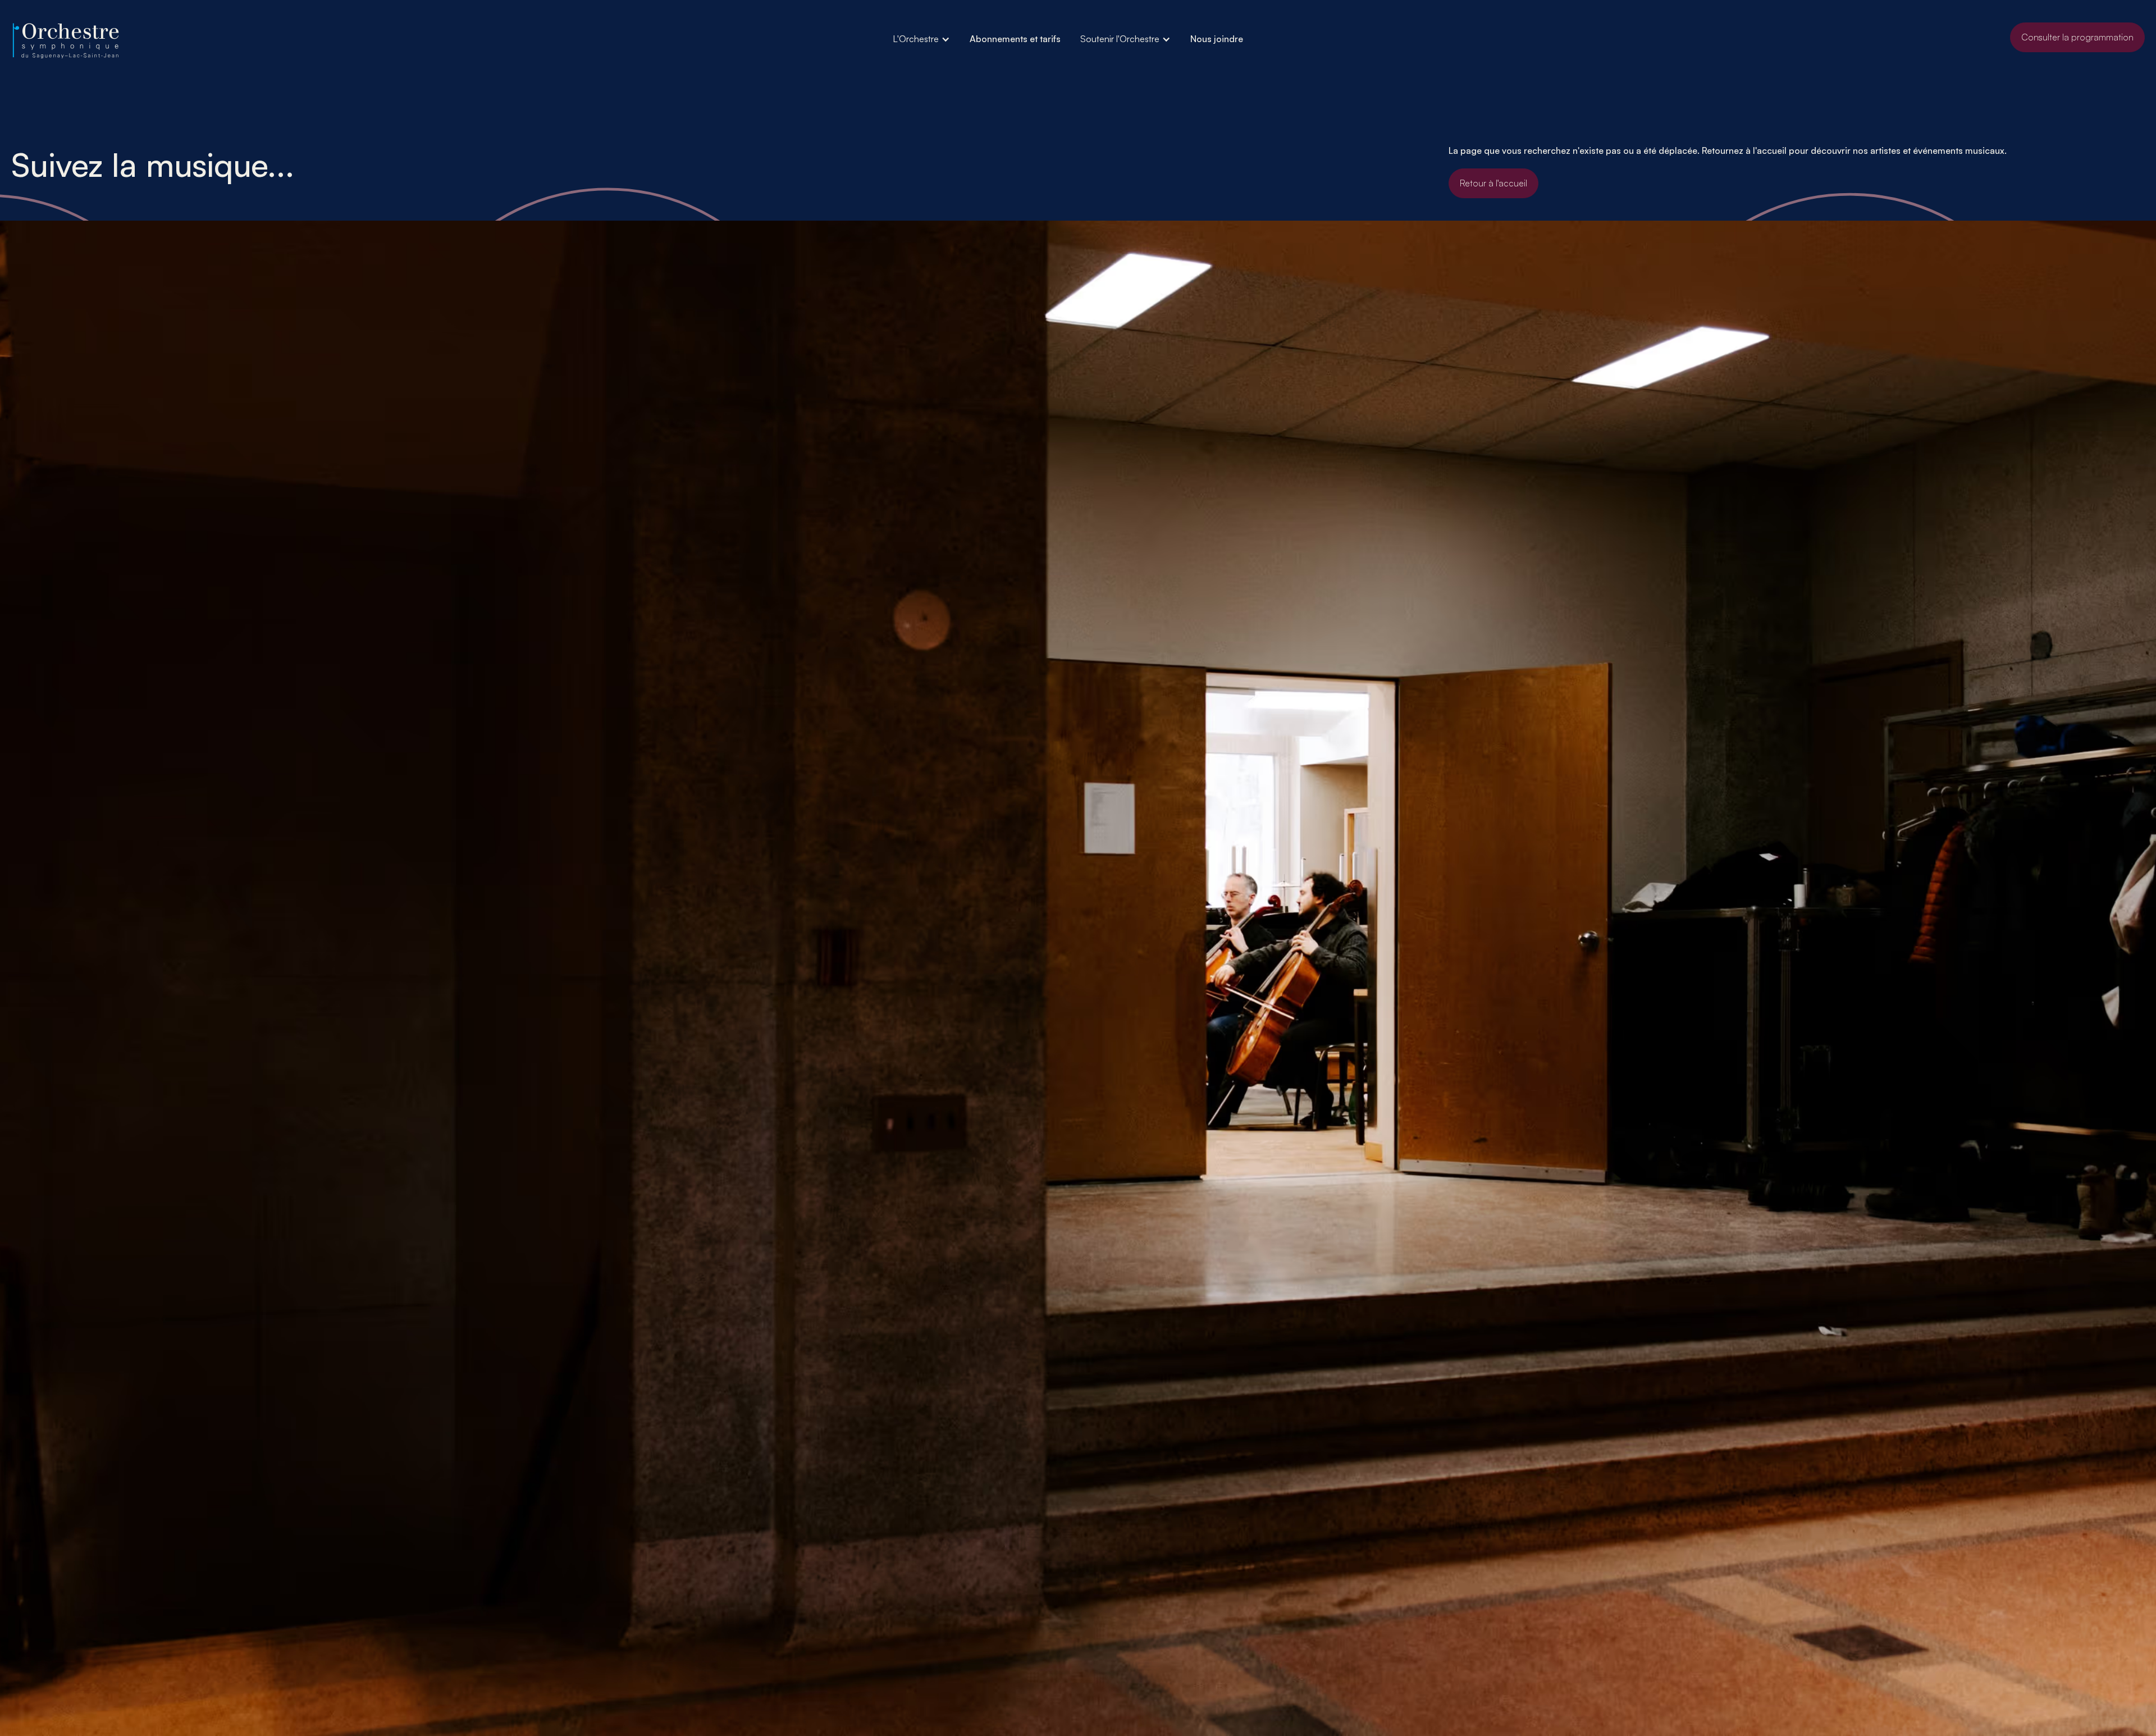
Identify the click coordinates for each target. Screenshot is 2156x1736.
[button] (921, 39)
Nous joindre (1217, 39)
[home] (67, 41)
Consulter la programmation (2077, 37)
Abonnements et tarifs (1015, 39)
